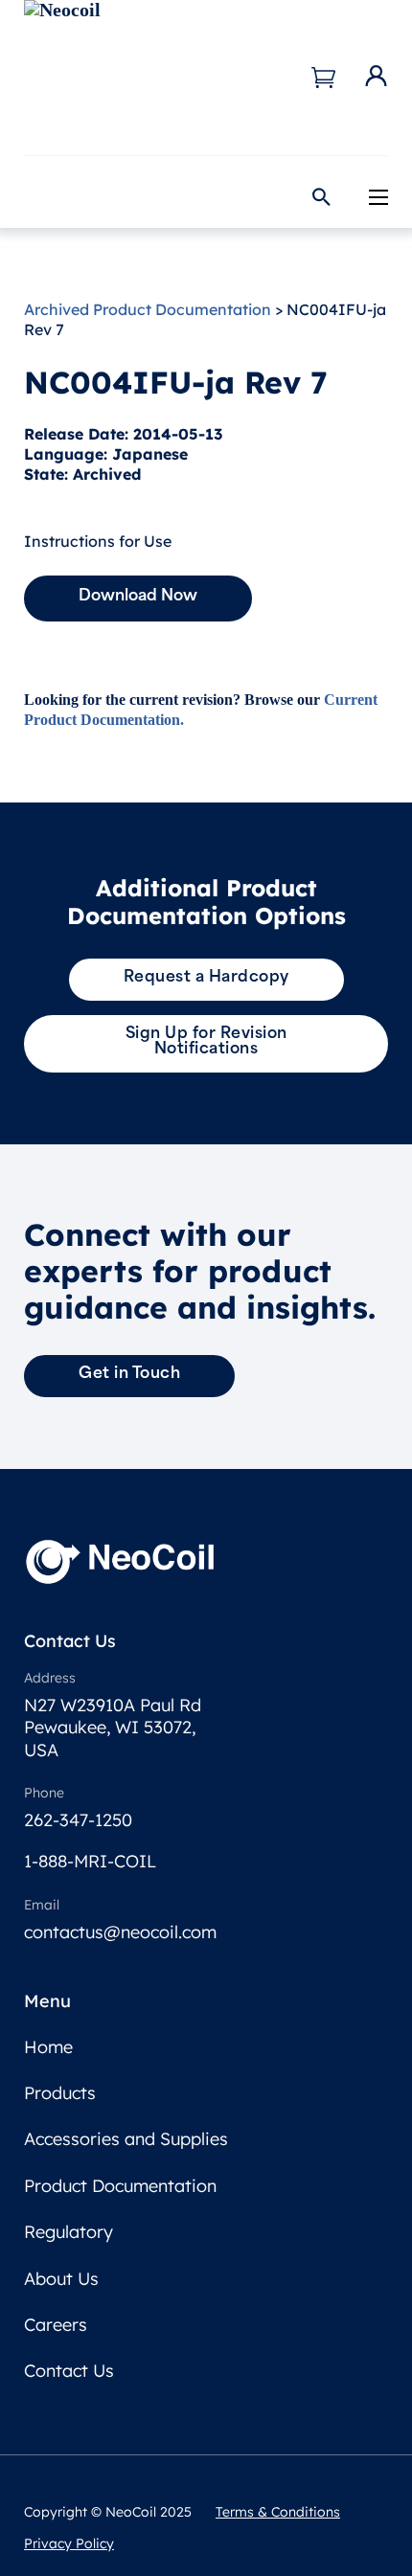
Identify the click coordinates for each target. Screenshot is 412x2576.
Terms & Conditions (278, 2512)
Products (60, 2093)
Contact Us (69, 2371)
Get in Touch (129, 1374)
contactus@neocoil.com (120, 1932)
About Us (61, 2279)
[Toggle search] (321, 197)
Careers (56, 2325)
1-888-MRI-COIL (90, 1861)
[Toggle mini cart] (323, 78)
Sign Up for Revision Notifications (206, 1042)
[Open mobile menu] (378, 197)
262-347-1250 (78, 1820)
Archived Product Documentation (148, 309)
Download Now (138, 597)
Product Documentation (120, 2186)
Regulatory (69, 2232)
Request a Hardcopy (206, 978)
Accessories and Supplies (126, 2139)
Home (48, 2047)
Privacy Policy (69, 2543)
